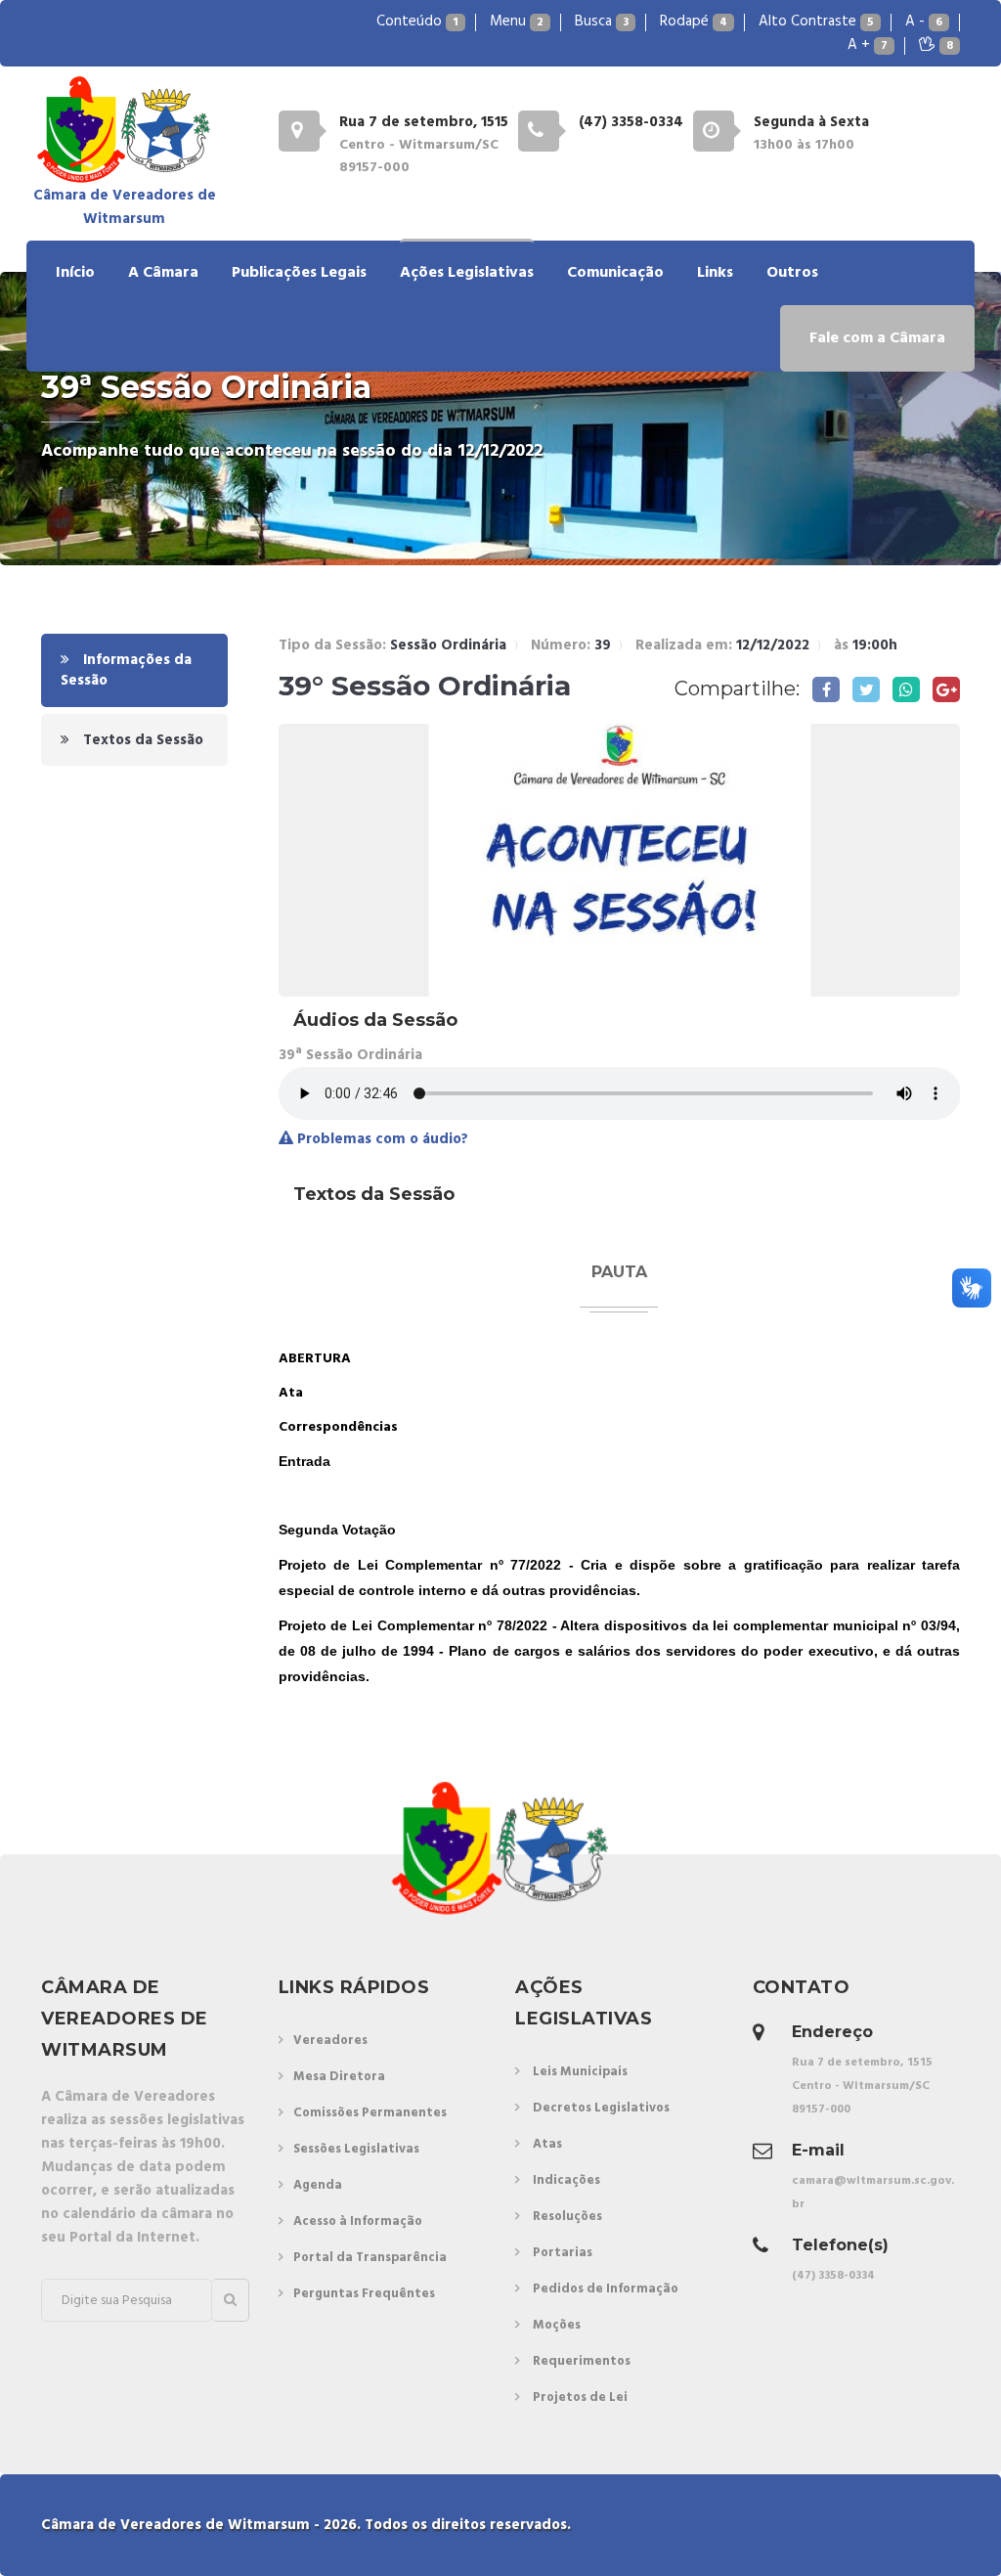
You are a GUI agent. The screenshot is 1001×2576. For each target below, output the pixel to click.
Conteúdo (417, 22)
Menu (517, 22)
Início (75, 273)
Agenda (318, 2185)
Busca (602, 22)
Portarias (563, 2253)
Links (715, 273)
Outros (792, 273)
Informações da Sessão (126, 670)
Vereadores (330, 2041)
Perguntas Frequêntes (364, 2294)
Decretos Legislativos (601, 2108)
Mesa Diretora (339, 2077)
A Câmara (163, 273)
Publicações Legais (299, 273)
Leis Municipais (580, 2072)
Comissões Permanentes (370, 2113)
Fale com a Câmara (877, 338)
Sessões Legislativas (356, 2149)
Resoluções (567, 2217)
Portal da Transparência (370, 2258)
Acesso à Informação (358, 2221)
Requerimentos (582, 2361)
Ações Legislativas (467, 273)
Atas (547, 2144)
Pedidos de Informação (606, 2289)
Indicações (566, 2180)
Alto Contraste (816, 22)
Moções (557, 2325)
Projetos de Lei (580, 2398)
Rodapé (694, 22)
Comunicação (615, 273)
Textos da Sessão (141, 740)
